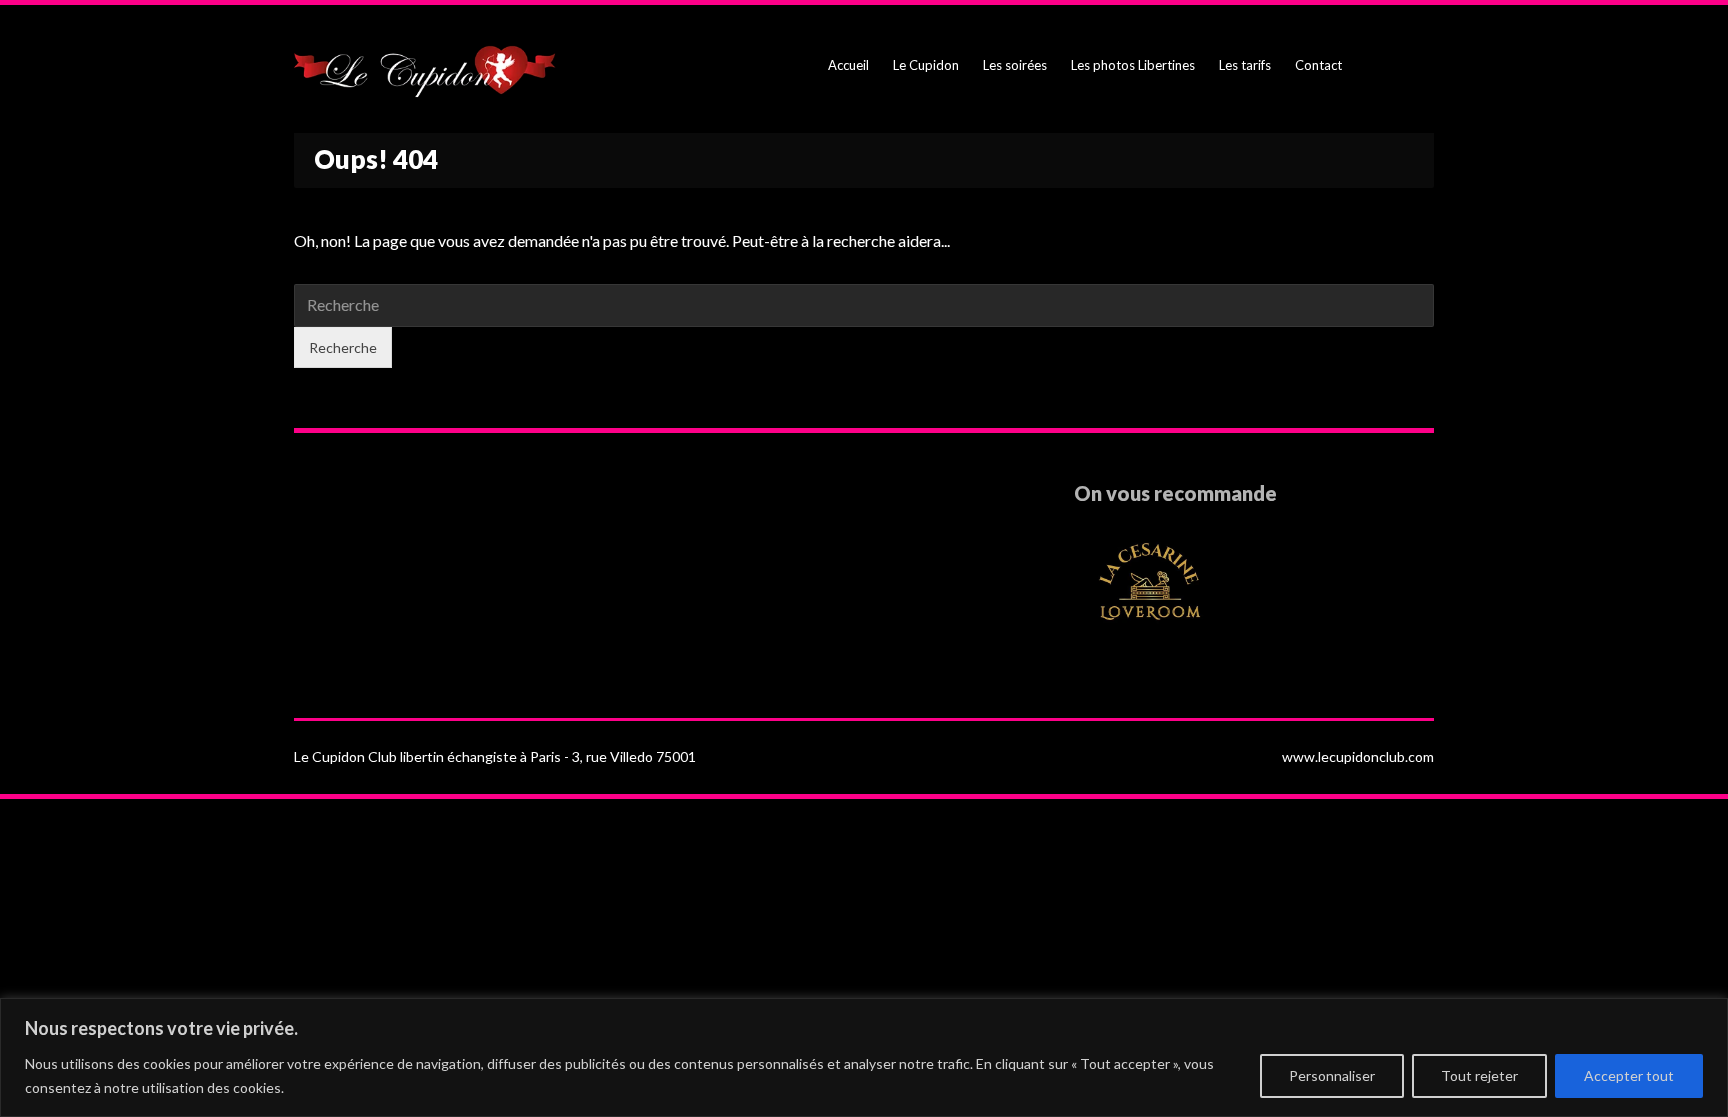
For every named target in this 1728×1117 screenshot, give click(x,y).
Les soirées (1015, 65)
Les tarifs (1245, 65)
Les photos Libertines (1133, 65)
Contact (1318, 65)
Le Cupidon (926, 65)
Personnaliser (1332, 1075)
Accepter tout (1629, 1075)
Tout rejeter (1479, 1075)
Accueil (848, 65)
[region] (864, 1057)
